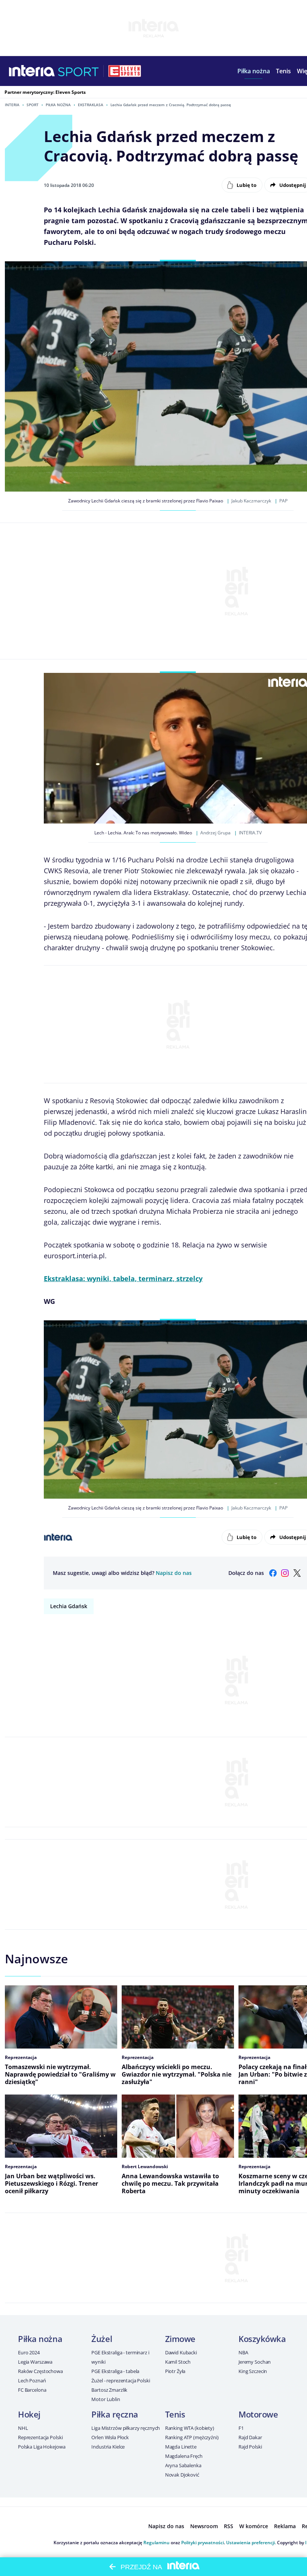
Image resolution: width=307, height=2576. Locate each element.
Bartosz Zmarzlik (109, 2390)
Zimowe (180, 2339)
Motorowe (258, 2414)
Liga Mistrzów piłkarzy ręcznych (126, 2428)
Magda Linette (181, 2447)
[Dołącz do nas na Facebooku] (273, 1573)
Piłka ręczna (115, 2414)
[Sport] (78, 71)
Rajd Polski (250, 2447)
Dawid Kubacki (181, 2352)
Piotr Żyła (175, 2371)
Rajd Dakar (250, 2437)
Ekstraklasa (91, 105)
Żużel (102, 2339)
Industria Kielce (108, 2447)
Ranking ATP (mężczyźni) (192, 2437)
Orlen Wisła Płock (110, 2437)
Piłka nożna (58, 105)
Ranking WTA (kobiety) (190, 2428)
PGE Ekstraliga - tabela (115, 2371)
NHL (23, 2428)
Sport (33, 105)
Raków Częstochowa (40, 2371)
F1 (241, 2428)
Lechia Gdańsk (69, 1606)
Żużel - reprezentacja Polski (121, 2380)
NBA (243, 2352)
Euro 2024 (29, 2352)
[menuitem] (254, 71)
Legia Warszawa (35, 2362)
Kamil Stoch (178, 2362)
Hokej (29, 2414)
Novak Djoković (182, 2475)
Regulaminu (156, 2543)
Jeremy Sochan (255, 2362)
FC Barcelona (32, 2390)
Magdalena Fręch (184, 2456)
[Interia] (32, 71)
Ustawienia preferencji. (251, 2543)
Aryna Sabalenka (183, 2465)
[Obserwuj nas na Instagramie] (285, 1573)
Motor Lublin (106, 2399)
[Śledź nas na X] (297, 1573)
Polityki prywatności (203, 2543)
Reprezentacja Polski (40, 2437)
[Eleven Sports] (125, 71)
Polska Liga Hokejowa (42, 2447)
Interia (12, 105)
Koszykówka (262, 2339)
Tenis (175, 2414)
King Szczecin (253, 2371)
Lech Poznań (32, 2380)
